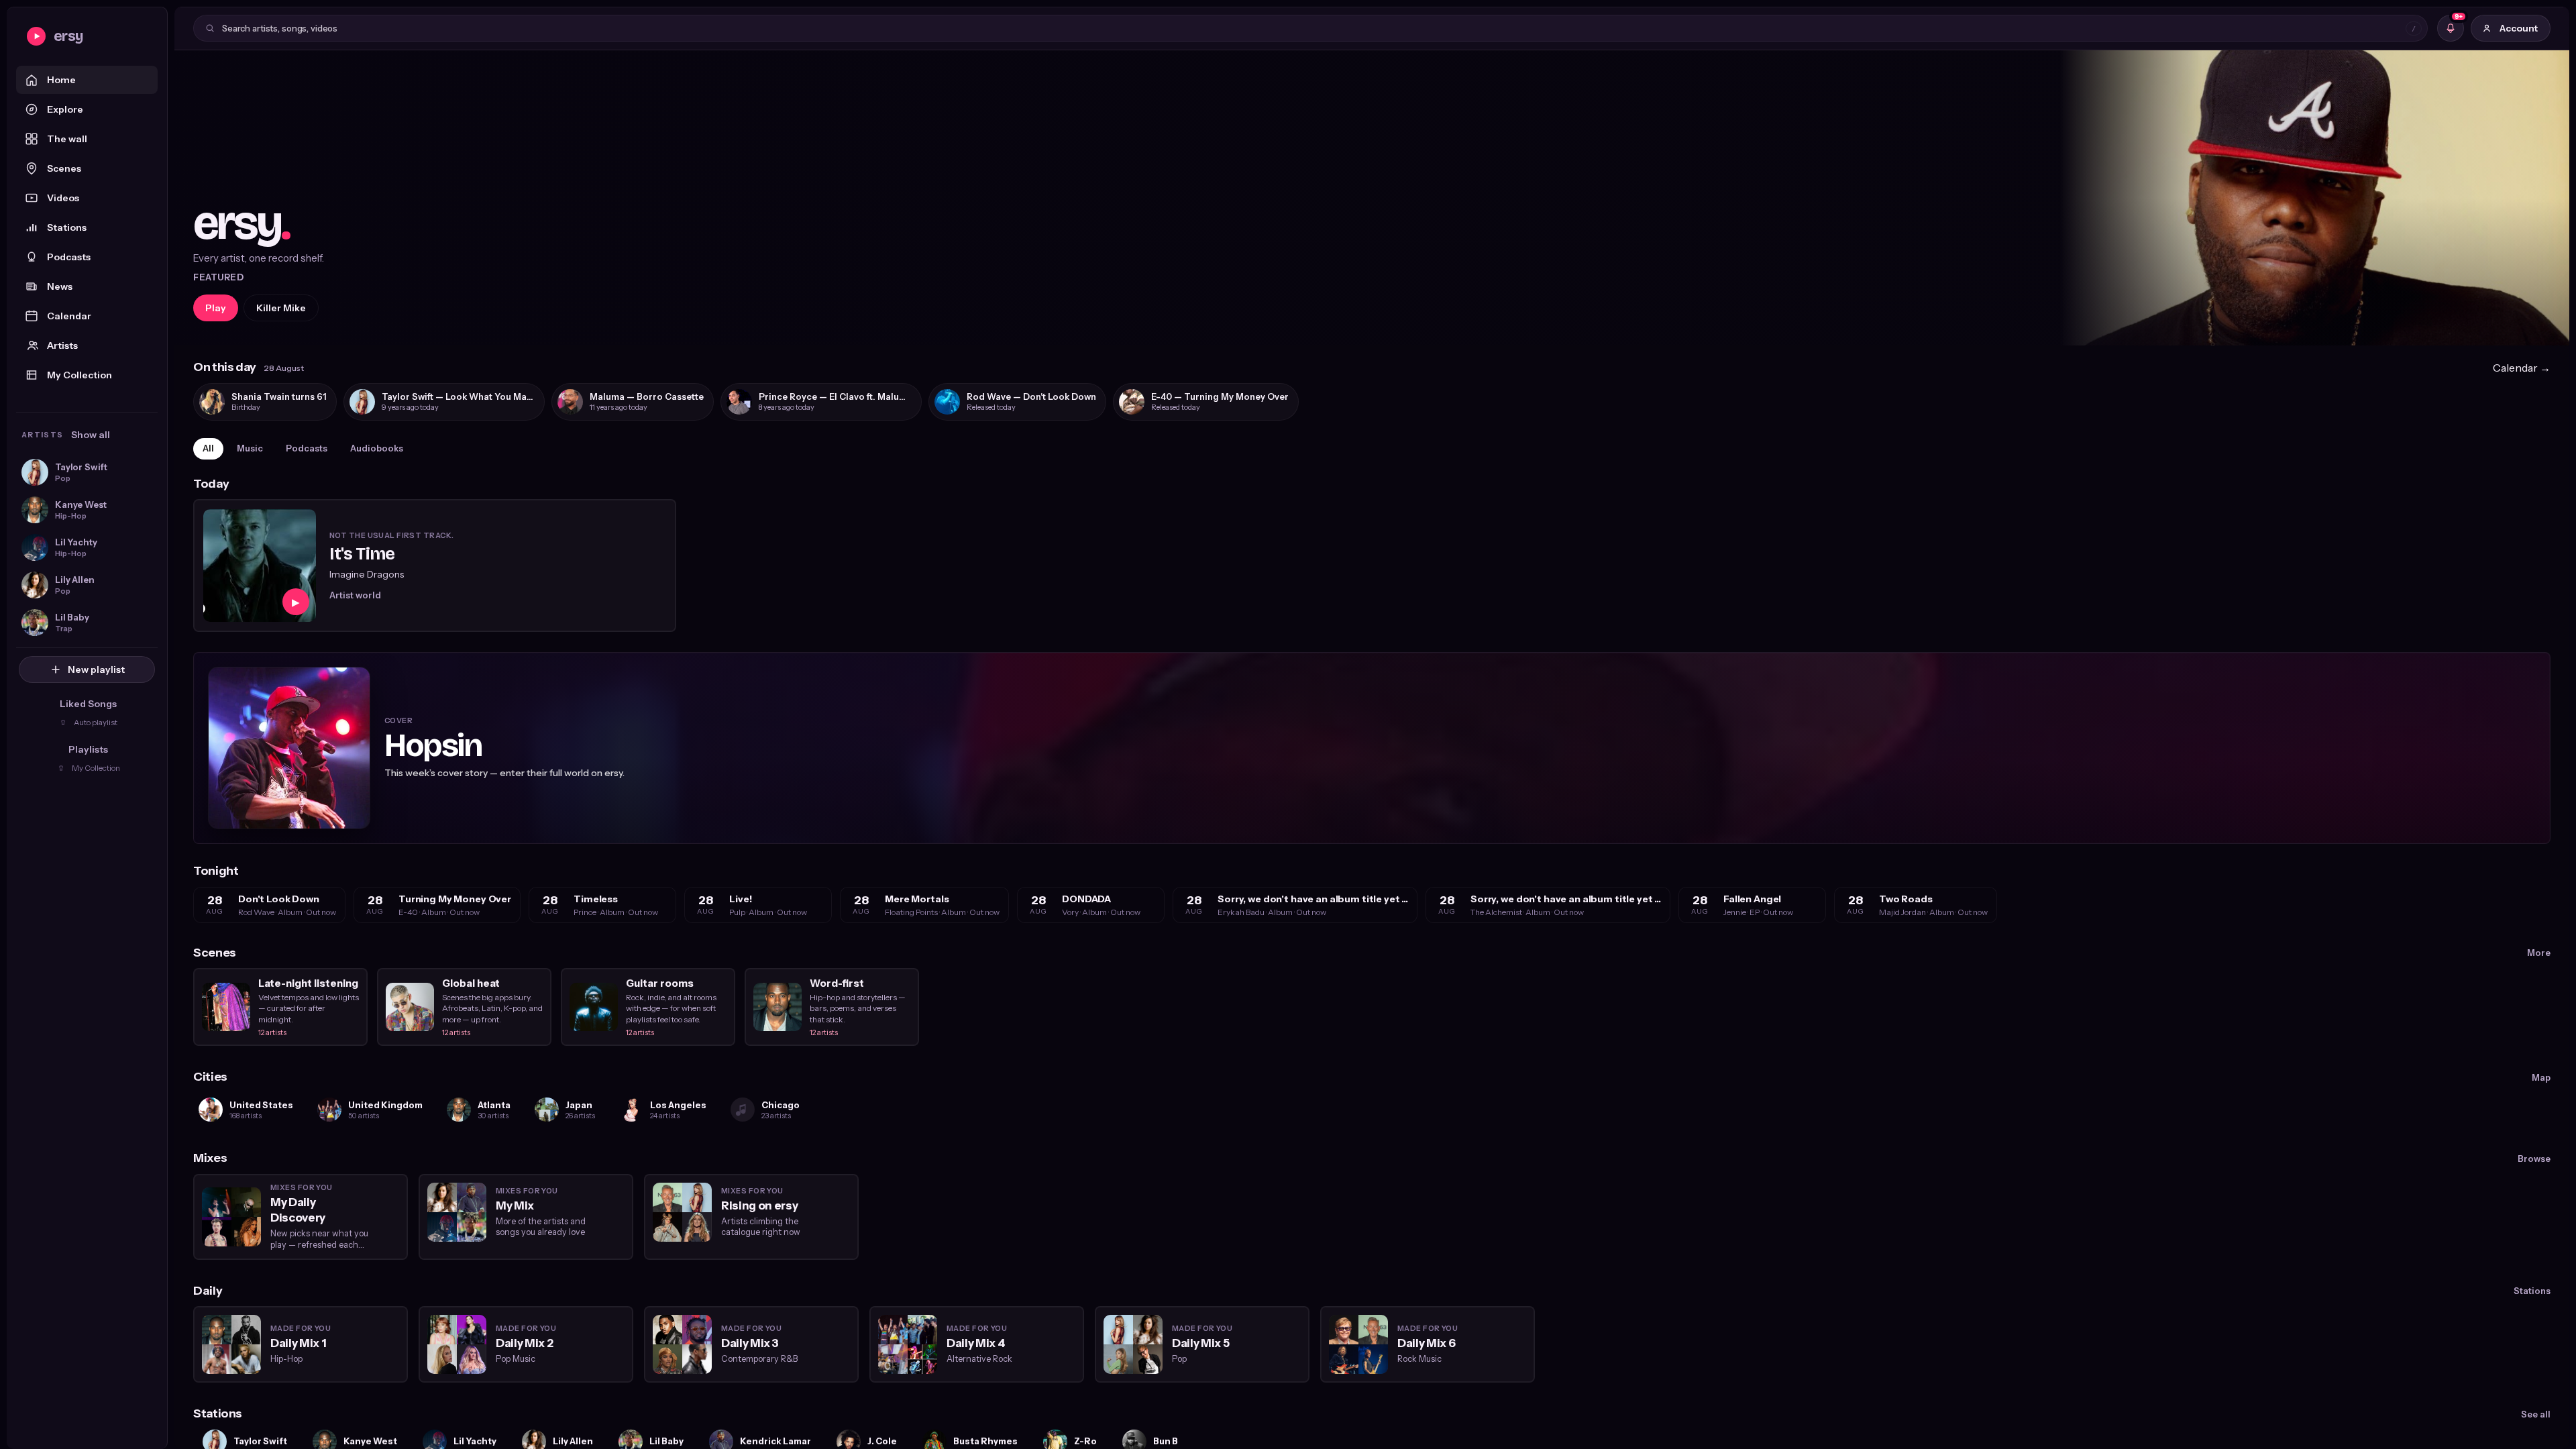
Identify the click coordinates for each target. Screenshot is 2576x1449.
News (60, 286)
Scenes (64, 168)
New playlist (96, 669)
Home (61, 80)
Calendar (69, 316)
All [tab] (208, 448)
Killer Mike (281, 308)
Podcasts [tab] (307, 448)
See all (2536, 1414)
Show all (91, 435)
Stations (67, 227)
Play (216, 308)
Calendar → (2522, 368)
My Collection (79, 375)
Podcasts (69, 257)
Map (2541, 1077)
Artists (62, 345)
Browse (2534, 1159)
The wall (67, 139)
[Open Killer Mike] (1372, 198)
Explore (65, 109)
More (2539, 953)
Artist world (355, 595)
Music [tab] (250, 448)
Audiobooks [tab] (377, 448)
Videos (63, 198)
